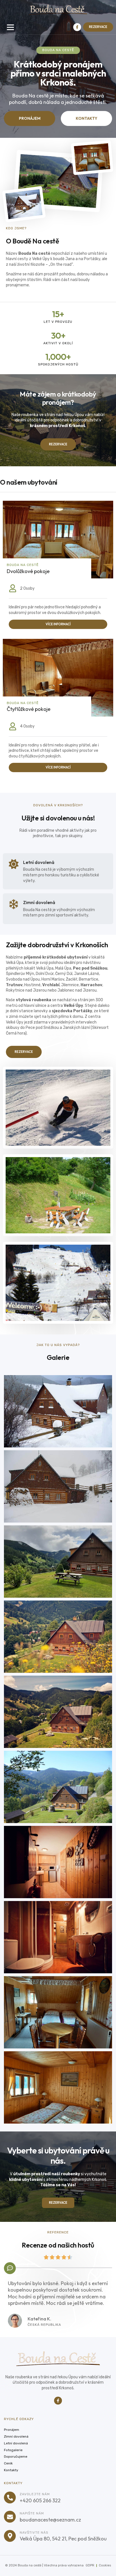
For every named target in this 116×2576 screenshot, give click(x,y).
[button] (10, 27)
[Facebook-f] (77, 27)
